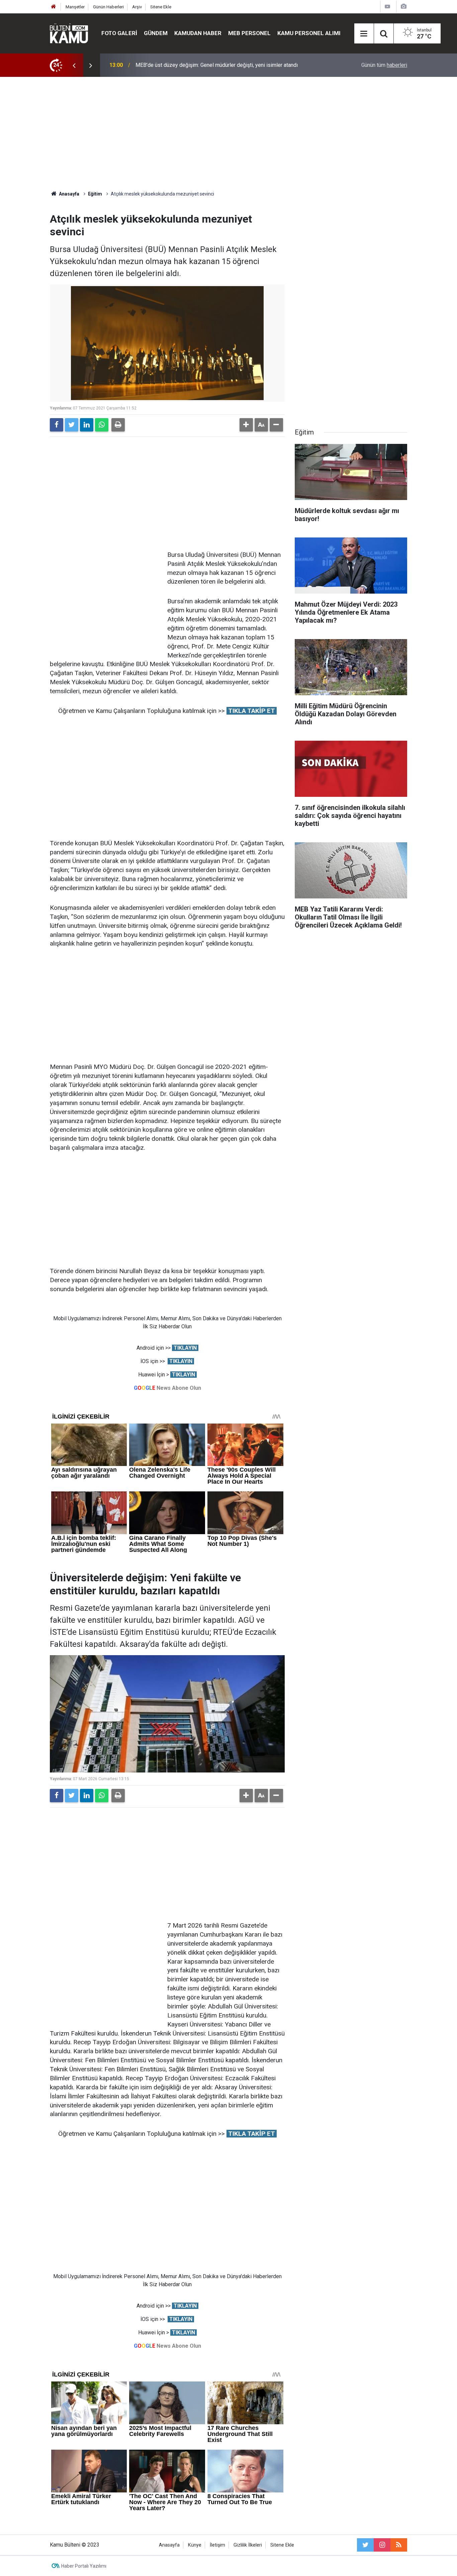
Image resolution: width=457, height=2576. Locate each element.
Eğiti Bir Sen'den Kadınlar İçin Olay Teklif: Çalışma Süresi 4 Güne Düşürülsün (223, 65)
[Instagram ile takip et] (382, 2545)
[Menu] (364, 34)
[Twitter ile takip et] (365, 2545)
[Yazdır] (118, 425)
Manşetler (75, 7)
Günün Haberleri (108, 7)
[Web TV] (387, 7)
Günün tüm (384, 65)
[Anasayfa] (54, 7)
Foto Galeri (119, 33)
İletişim (217, 2545)
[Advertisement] (229, 134)
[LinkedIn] (87, 425)
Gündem (156, 33)
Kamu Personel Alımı (309, 33)
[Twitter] (72, 425)
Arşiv (137, 7)
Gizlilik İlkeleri (248, 2545)
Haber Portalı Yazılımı (84, 2566)
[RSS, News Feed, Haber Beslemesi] (399, 2545)
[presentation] (74, 65)
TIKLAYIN (185, 1348)
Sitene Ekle (161, 7)
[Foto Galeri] (403, 7)
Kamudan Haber (198, 33)
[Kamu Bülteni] (69, 33)
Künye (195, 2545)
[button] (246, 425)
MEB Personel (249, 33)
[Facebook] (57, 425)
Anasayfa (169, 2545)
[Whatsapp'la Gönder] (102, 425)
